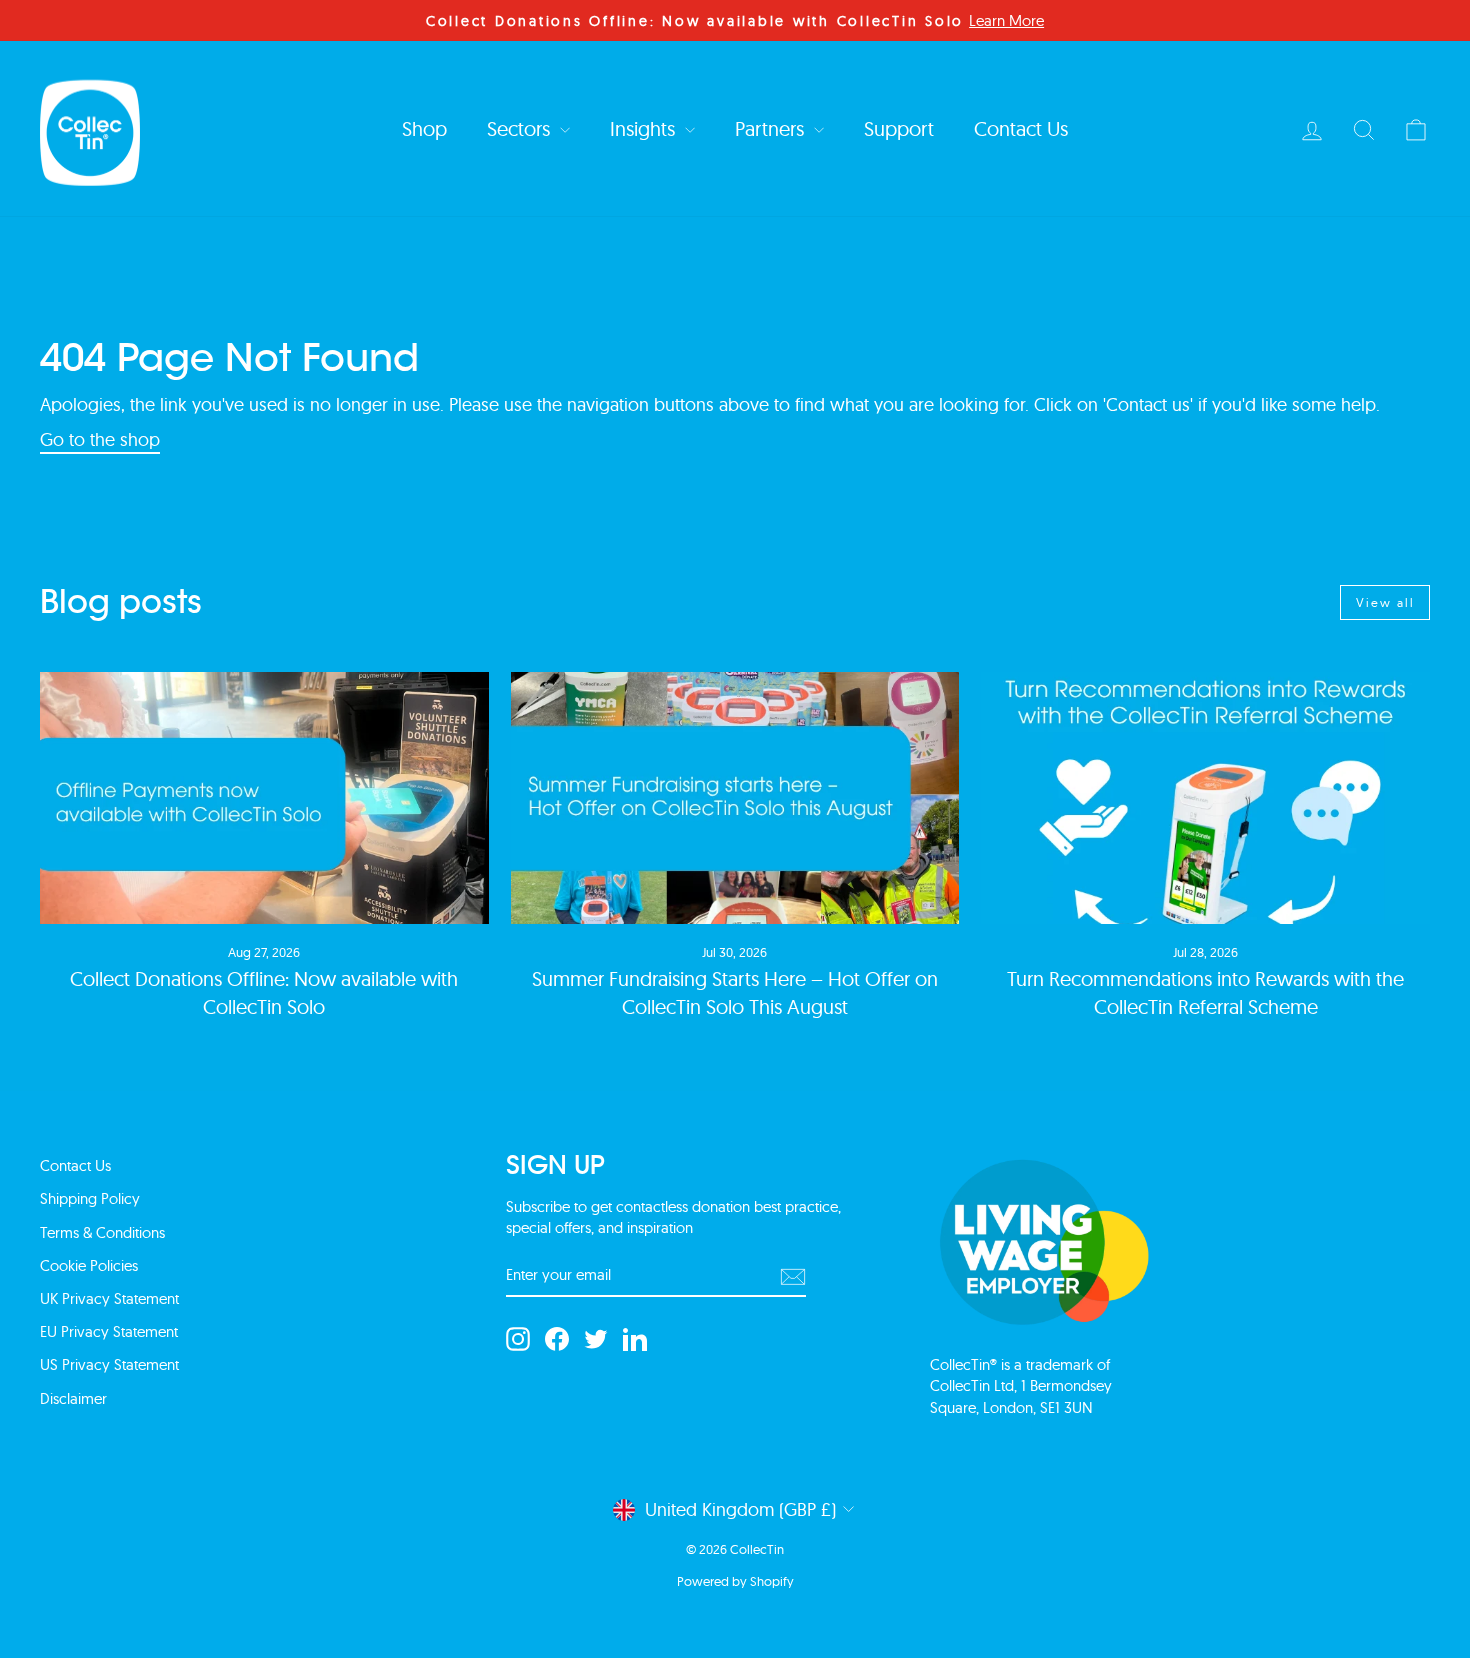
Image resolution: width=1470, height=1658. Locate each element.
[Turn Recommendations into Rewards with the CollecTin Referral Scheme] (1205, 798)
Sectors (521, 128)
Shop (424, 128)
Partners (772, 128)
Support (899, 128)
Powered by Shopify (735, 1581)
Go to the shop (100, 439)
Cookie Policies (89, 1265)
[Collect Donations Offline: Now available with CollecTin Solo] (264, 798)
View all (1385, 602)
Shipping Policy (90, 1198)
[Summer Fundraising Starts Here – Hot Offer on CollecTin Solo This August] (735, 798)
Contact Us (1021, 128)
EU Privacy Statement (109, 1331)
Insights (645, 128)
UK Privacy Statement (109, 1298)
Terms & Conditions (102, 1232)
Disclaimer (73, 1398)
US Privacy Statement (109, 1364)
